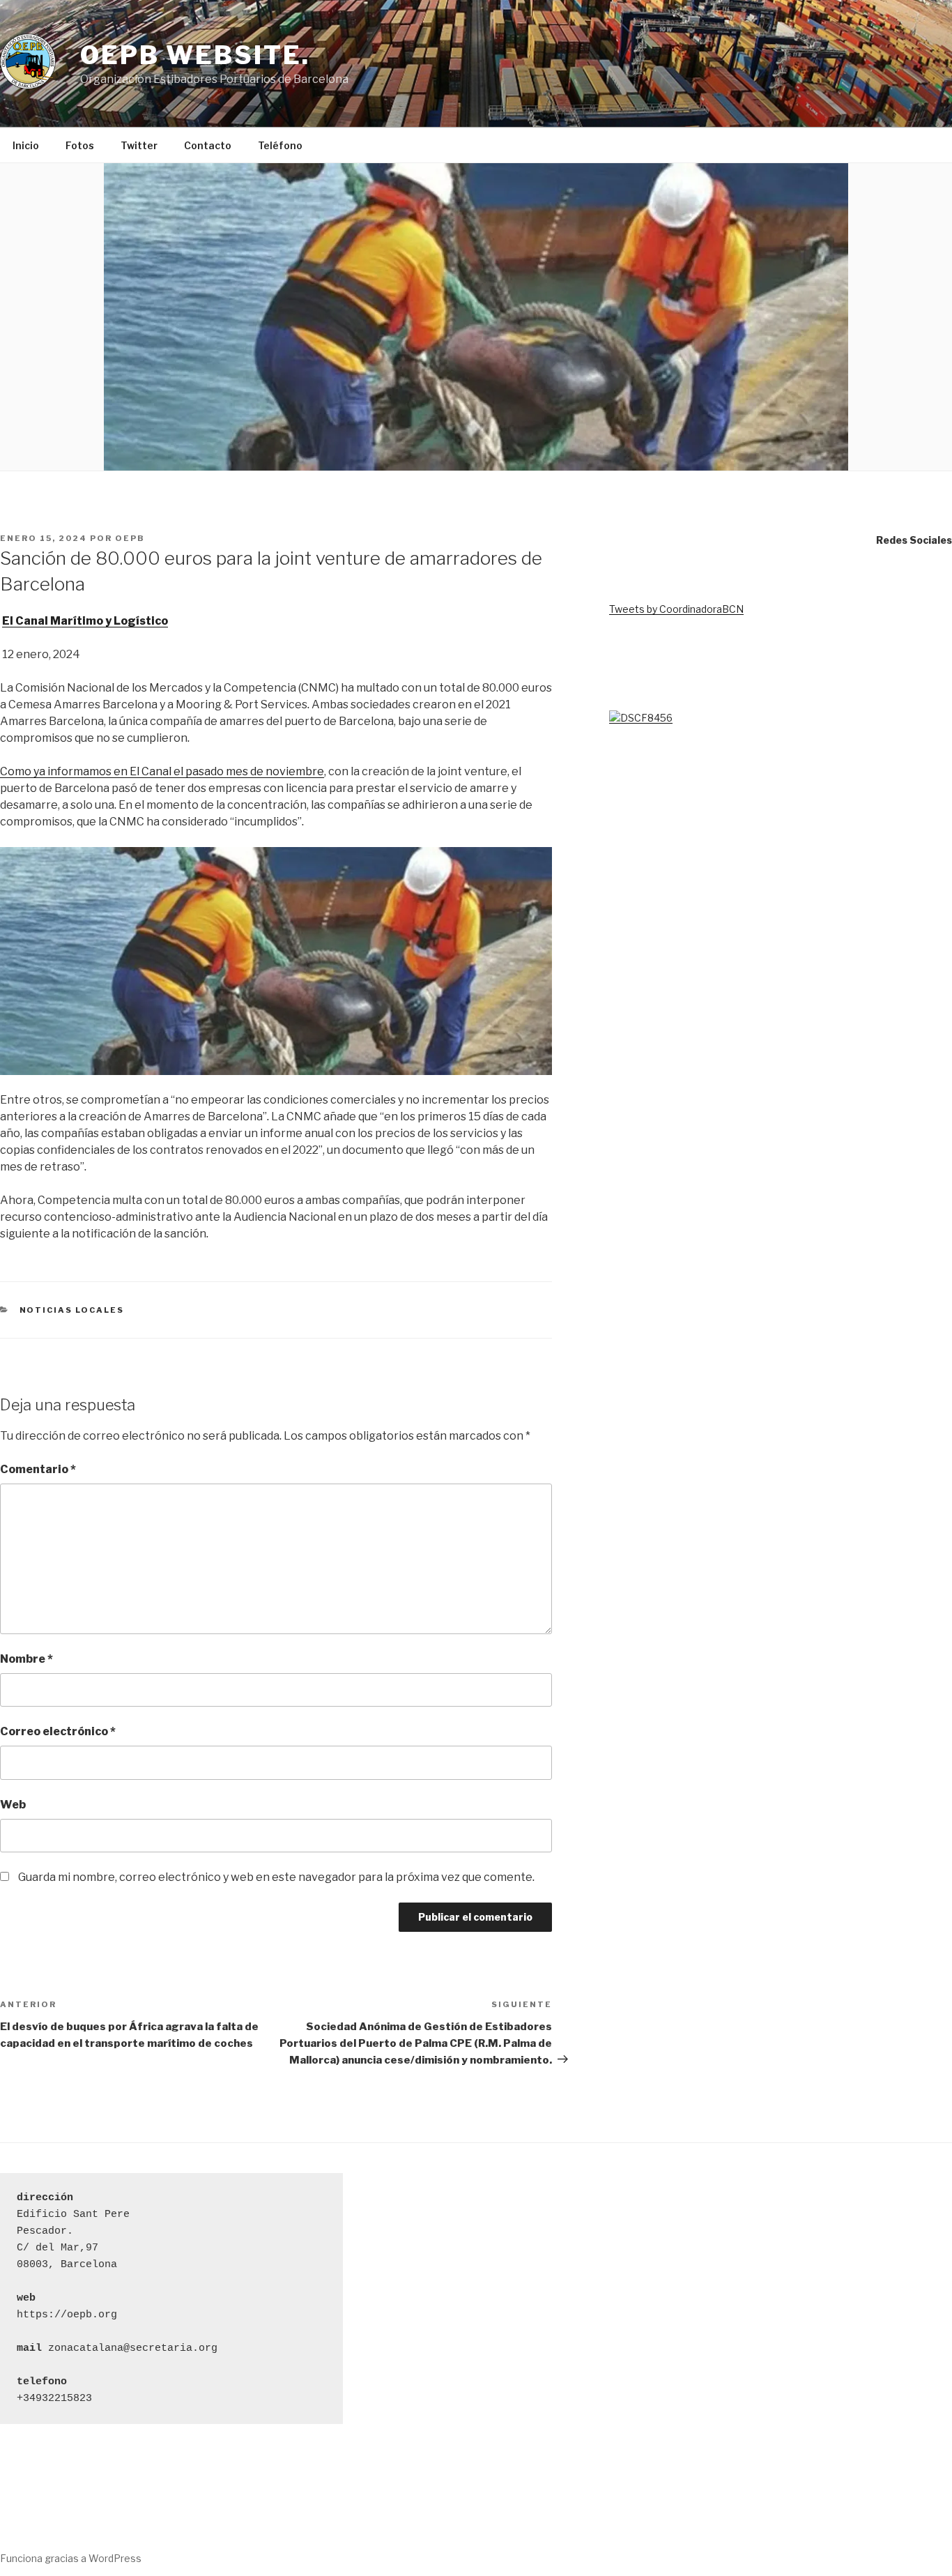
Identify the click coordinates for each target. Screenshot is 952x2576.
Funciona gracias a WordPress (71, 2558)
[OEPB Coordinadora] (641, 718)
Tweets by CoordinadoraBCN (676, 609)
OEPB (130, 538)
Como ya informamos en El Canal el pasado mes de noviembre (162, 771)
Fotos (80, 145)
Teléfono (280, 145)
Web (13, 1805)
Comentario (38, 1469)
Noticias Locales (72, 1310)
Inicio (26, 145)
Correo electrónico (58, 1731)
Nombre (26, 1659)
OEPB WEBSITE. (195, 55)
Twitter (139, 145)
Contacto (208, 145)
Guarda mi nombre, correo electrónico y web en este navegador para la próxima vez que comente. (276, 1877)
